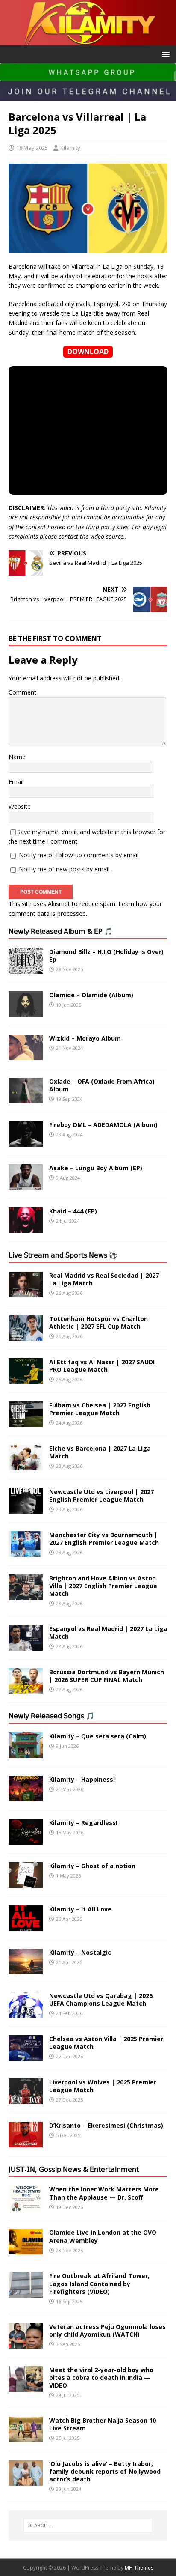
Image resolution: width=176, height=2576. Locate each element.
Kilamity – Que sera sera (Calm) (98, 1736)
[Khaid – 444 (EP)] (26, 1228)
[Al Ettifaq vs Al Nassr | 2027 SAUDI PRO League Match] (26, 1379)
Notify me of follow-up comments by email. (79, 855)
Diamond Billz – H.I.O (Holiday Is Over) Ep (106, 956)
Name (17, 757)
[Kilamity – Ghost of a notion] (26, 1883)
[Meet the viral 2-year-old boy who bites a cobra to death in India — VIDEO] (26, 2387)
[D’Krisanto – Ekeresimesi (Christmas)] (26, 2142)
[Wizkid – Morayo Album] (26, 1055)
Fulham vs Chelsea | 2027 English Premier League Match (100, 1409)
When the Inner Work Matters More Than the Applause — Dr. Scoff (104, 2193)
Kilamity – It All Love (80, 1909)
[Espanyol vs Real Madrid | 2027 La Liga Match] (26, 1645)
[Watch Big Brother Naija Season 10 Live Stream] (26, 2437)
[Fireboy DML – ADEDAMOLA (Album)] (26, 1141)
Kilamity (70, 148)
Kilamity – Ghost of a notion (92, 1866)
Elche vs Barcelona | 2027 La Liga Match (100, 1452)
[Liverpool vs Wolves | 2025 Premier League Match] (26, 2099)
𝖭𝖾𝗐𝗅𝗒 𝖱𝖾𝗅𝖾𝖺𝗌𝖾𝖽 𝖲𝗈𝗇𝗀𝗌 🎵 (51, 1716)
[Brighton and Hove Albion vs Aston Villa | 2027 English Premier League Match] (26, 1595)
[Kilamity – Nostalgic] (26, 1969)
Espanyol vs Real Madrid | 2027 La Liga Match (108, 1632)
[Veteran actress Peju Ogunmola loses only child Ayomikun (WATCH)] (26, 2343)
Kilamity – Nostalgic (80, 1952)
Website (20, 806)
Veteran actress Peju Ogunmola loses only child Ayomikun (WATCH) (107, 2330)
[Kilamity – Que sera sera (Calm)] (26, 1753)
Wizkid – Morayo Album (85, 1038)
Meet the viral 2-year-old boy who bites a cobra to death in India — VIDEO (101, 2378)
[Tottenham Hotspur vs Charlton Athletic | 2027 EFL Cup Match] (26, 1335)
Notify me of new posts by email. (65, 869)
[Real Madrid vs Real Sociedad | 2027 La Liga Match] (26, 1292)
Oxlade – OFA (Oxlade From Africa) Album (102, 1085)
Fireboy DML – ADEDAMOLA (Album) (103, 1125)
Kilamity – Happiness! (82, 1779)
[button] (164, 54)
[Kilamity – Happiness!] (26, 1796)
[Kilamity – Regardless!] (26, 1839)
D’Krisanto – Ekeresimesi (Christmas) (106, 2125)
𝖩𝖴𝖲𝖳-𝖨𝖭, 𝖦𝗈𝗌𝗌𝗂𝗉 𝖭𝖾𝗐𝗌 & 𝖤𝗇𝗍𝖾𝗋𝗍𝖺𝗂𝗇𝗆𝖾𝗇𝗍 (74, 2169)
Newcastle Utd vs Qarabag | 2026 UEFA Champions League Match (101, 1999)
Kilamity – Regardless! (83, 1823)
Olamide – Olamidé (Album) (91, 995)
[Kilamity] (88, 40)
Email (16, 782)
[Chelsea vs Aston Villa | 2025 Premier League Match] (26, 2056)
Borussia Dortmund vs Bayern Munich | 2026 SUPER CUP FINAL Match (107, 1676)
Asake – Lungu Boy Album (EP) (96, 1168)
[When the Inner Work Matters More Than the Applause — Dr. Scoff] (26, 2206)
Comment (22, 692)
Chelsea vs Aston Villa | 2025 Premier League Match (106, 2043)
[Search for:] (88, 2525)
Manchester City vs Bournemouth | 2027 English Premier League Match (104, 1539)
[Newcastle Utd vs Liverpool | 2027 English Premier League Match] (26, 1508)
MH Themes (139, 2568)
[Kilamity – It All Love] (26, 1926)
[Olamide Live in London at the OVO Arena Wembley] (26, 2250)
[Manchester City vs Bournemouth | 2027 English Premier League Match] (26, 1552)
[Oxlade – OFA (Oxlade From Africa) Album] (26, 1098)
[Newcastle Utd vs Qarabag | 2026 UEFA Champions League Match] (26, 2012)
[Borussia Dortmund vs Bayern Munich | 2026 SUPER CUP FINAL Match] (26, 1689)
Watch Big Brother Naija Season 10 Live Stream (103, 2424)
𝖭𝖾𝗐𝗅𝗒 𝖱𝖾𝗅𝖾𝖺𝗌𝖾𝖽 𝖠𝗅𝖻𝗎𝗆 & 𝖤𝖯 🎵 (61, 931)
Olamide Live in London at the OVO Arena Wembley (103, 2236)
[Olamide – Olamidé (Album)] (26, 1012)
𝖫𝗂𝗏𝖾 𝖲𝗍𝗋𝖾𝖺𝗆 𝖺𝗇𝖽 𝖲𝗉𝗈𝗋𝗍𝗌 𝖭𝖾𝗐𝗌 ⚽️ (63, 1255)
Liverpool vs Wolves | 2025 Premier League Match (103, 2086)
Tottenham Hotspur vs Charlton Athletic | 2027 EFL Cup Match (98, 1322)
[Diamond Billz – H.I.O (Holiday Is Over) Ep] (26, 968)
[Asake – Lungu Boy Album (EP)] (26, 1185)
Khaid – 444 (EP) (73, 1211)
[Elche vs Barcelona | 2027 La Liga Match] (26, 1465)
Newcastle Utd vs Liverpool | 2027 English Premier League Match (101, 1495)
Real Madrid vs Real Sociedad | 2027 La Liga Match (104, 1279)
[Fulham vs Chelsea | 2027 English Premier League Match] (26, 1422)
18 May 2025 (32, 148)
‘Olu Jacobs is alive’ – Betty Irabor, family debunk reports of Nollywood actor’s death (105, 2471)
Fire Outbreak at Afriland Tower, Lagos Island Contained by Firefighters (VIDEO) (99, 2283)
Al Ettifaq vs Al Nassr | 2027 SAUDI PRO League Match (102, 1366)
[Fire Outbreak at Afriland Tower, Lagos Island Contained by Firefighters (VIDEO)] (26, 2293)
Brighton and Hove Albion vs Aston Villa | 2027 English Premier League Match (103, 1586)
